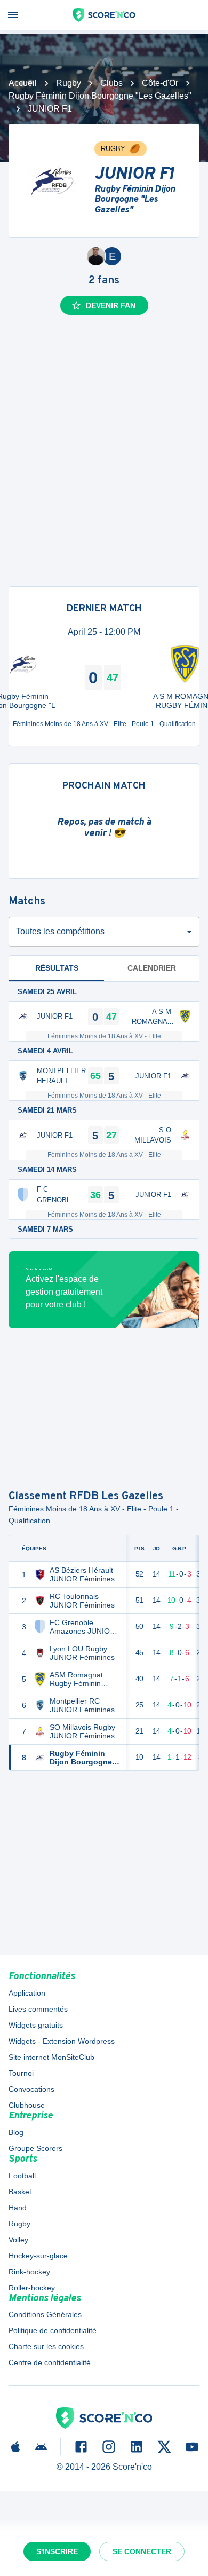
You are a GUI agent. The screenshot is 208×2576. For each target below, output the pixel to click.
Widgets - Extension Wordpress (62, 2041)
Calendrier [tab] (152, 968)
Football (22, 2176)
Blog (16, 2132)
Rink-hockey (29, 2272)
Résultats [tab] (57, 968)
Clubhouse (27, 2105)
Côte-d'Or (160, 83)
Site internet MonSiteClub (51, 2057)
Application (27, 1993)
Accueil (23, 83)
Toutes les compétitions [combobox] (60, 931)
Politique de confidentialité (53, 2330)
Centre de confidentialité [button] (50, 2362)
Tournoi (21, 2073)
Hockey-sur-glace (38, 2256)
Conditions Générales (45, 2314)
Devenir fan (111, 305)
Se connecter (142, 2551)
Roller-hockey (32, 2288)
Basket (20, 2192)
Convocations (31, 2089)
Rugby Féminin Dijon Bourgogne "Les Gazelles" (100, 96)
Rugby (69, 83)
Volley (18, 2240)
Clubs (111, 83)
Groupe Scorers (35, 2148)
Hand (18, 2208)
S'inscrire (57, 2551)
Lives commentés (38, 2009)
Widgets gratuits (36, 2025)
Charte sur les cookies (46, 2346)
